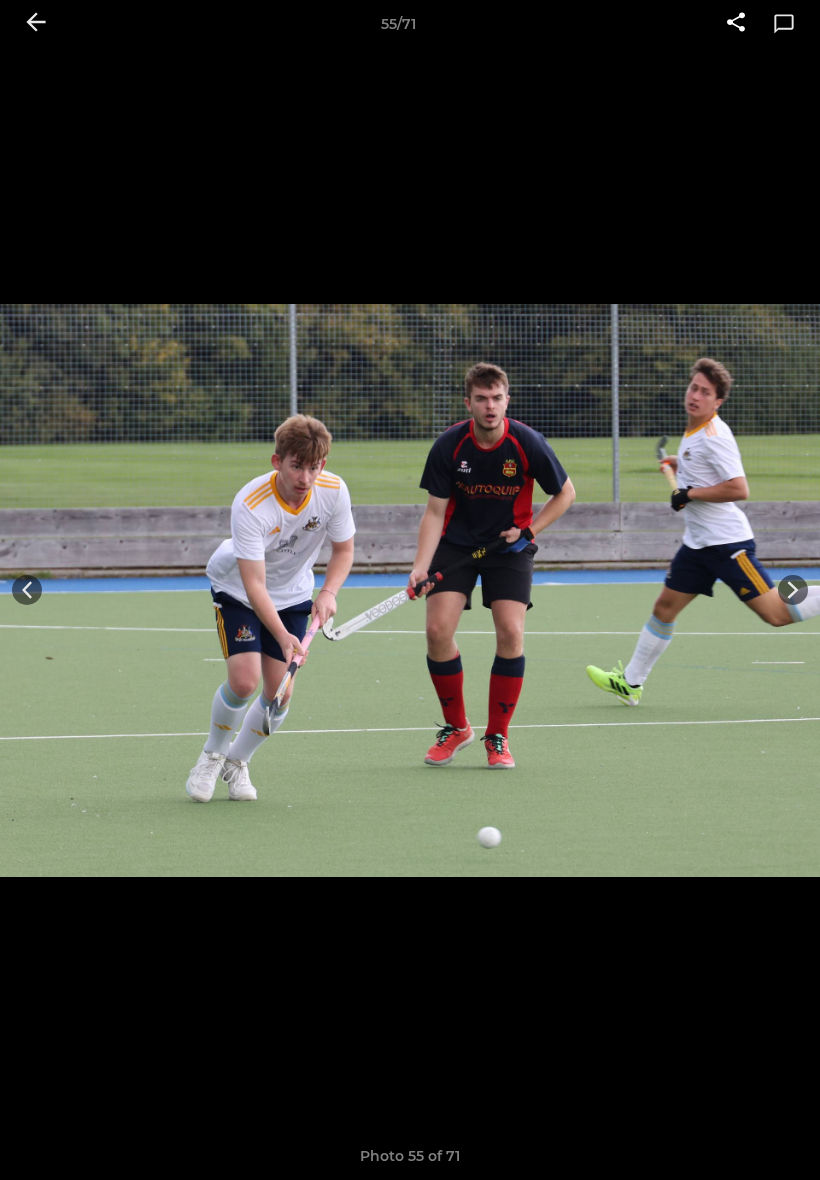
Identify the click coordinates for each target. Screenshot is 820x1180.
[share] (736, 24)
